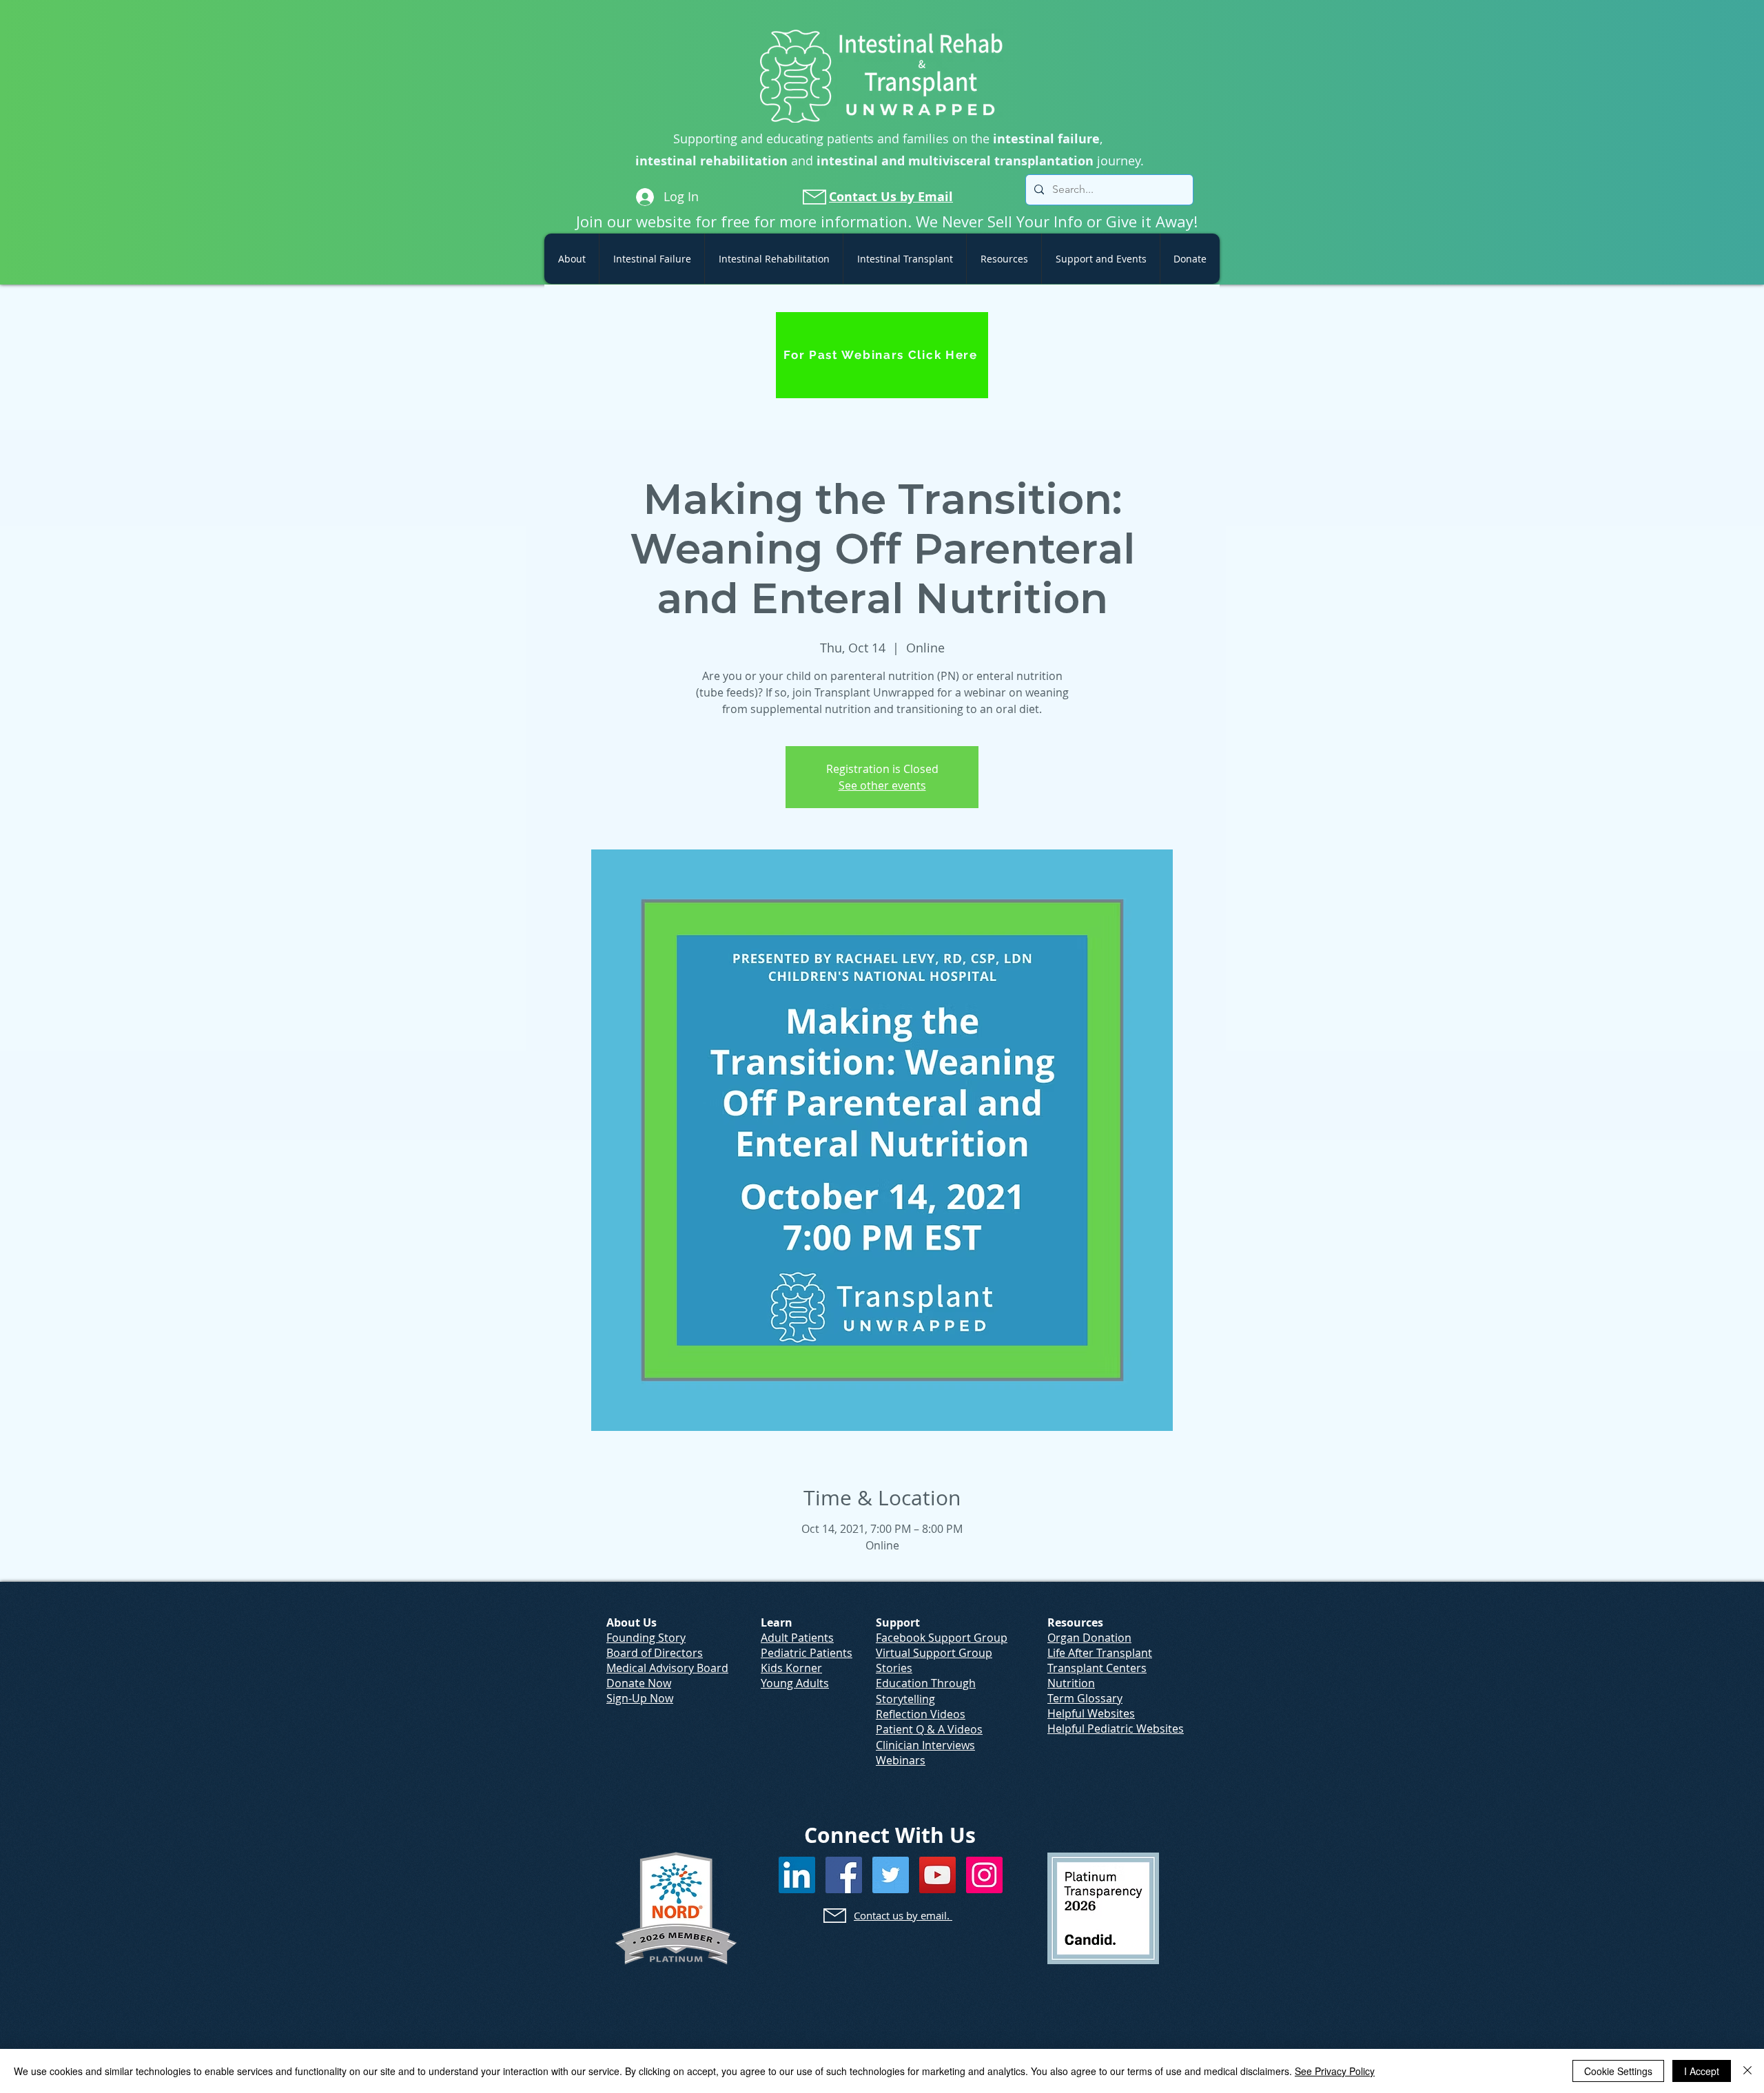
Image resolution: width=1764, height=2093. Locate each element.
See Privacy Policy (1335, 2071)
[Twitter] (891, 1875)
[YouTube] (937, 1875)
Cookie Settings (1618, 2071)
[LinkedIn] (797, 1875)
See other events (882, 785)
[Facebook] (844, 1875)
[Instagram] (984, 1875)
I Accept (1702, 2071)
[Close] (1747, 2071)
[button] (572, 259)
